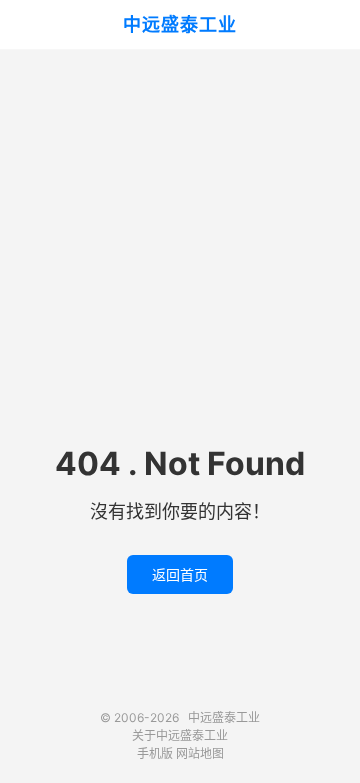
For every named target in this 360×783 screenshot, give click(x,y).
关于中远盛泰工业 (180, 735)
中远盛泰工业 (180, 24)
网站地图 (200, 753)
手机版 (155, 753)
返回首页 (180, 574)
